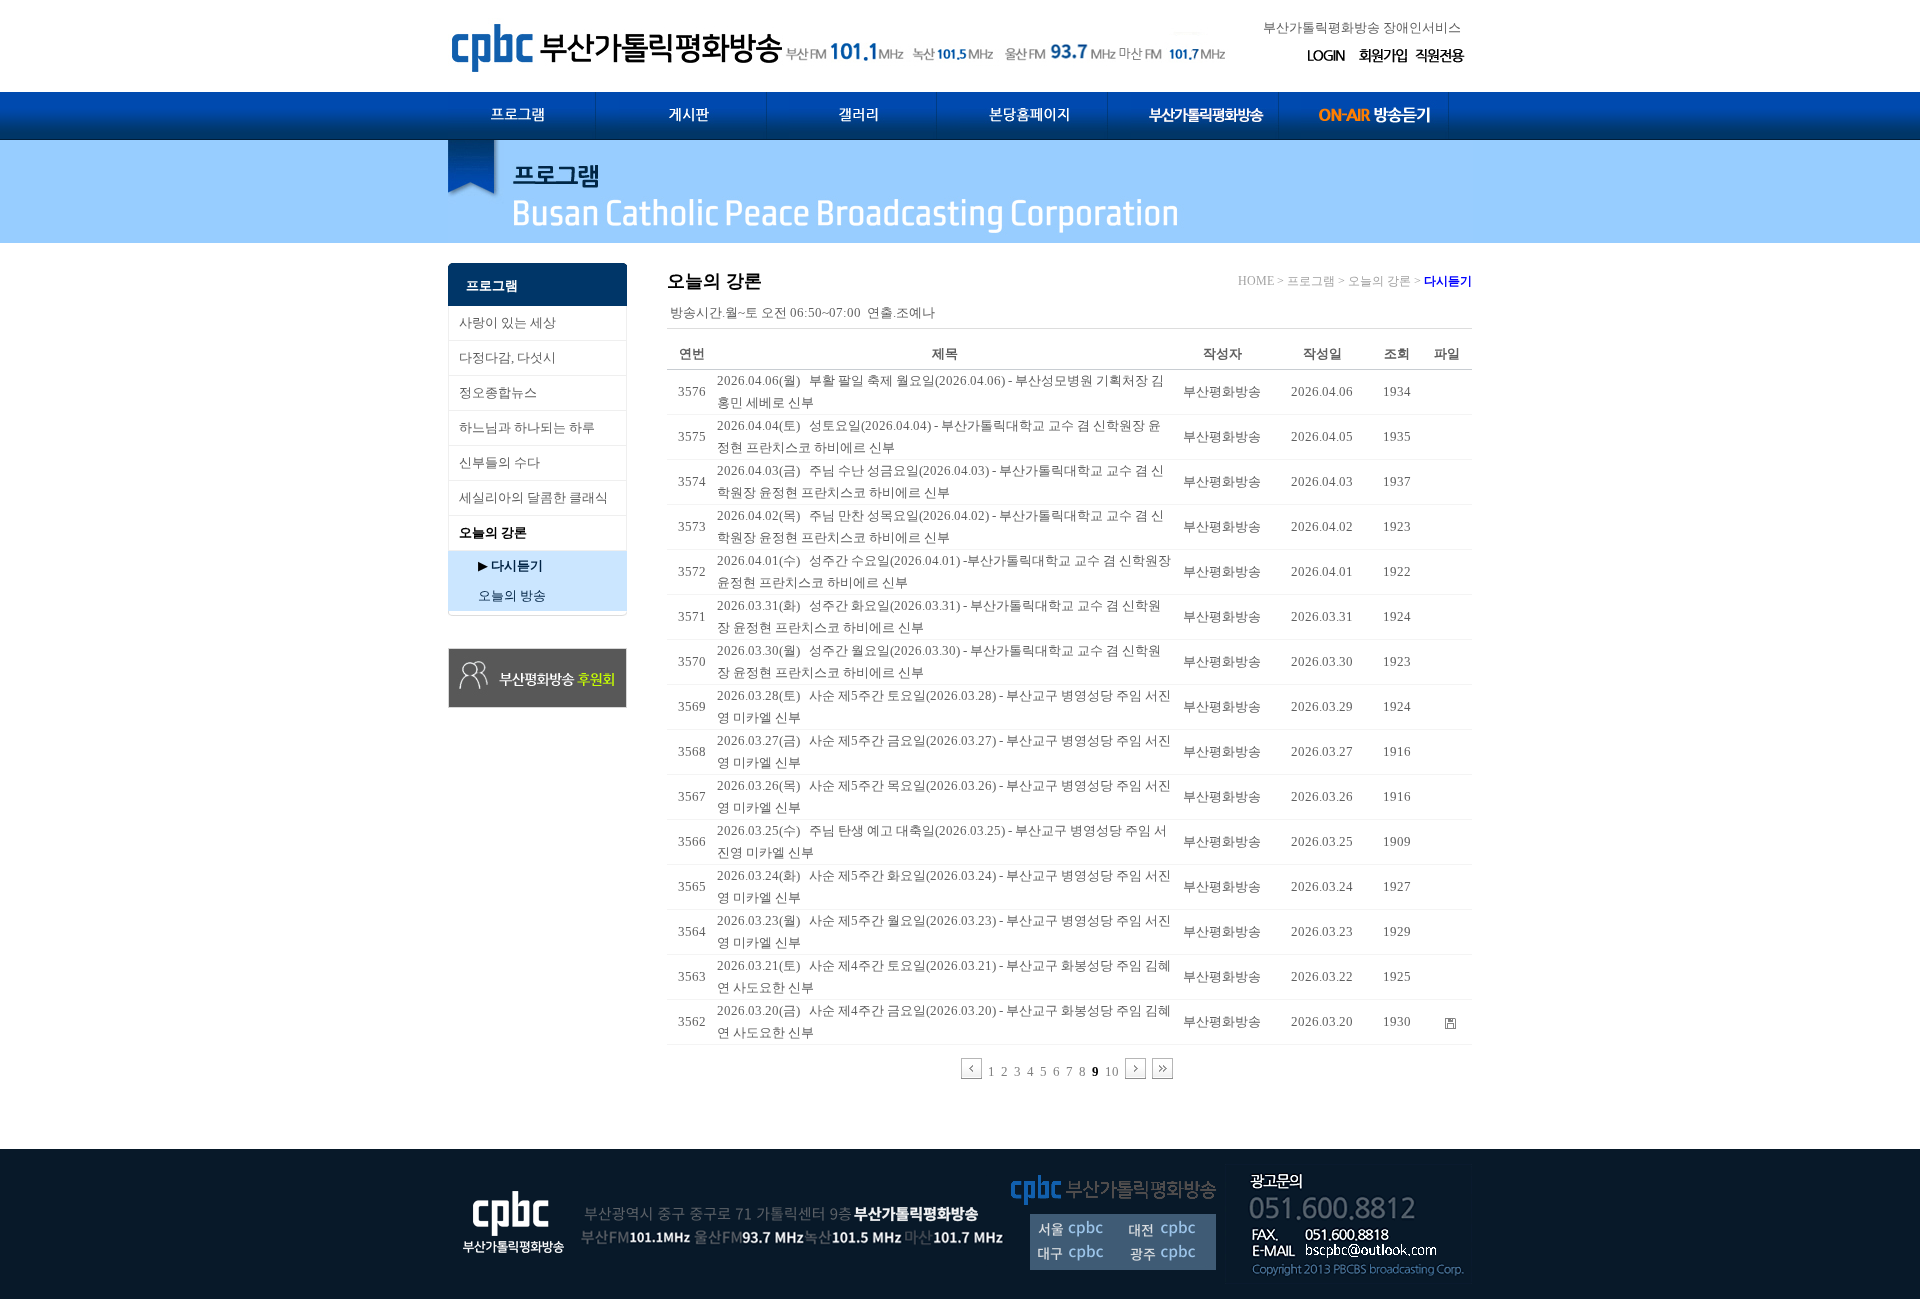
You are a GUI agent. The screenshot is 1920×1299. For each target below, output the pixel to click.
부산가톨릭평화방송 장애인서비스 (1362, 27)
